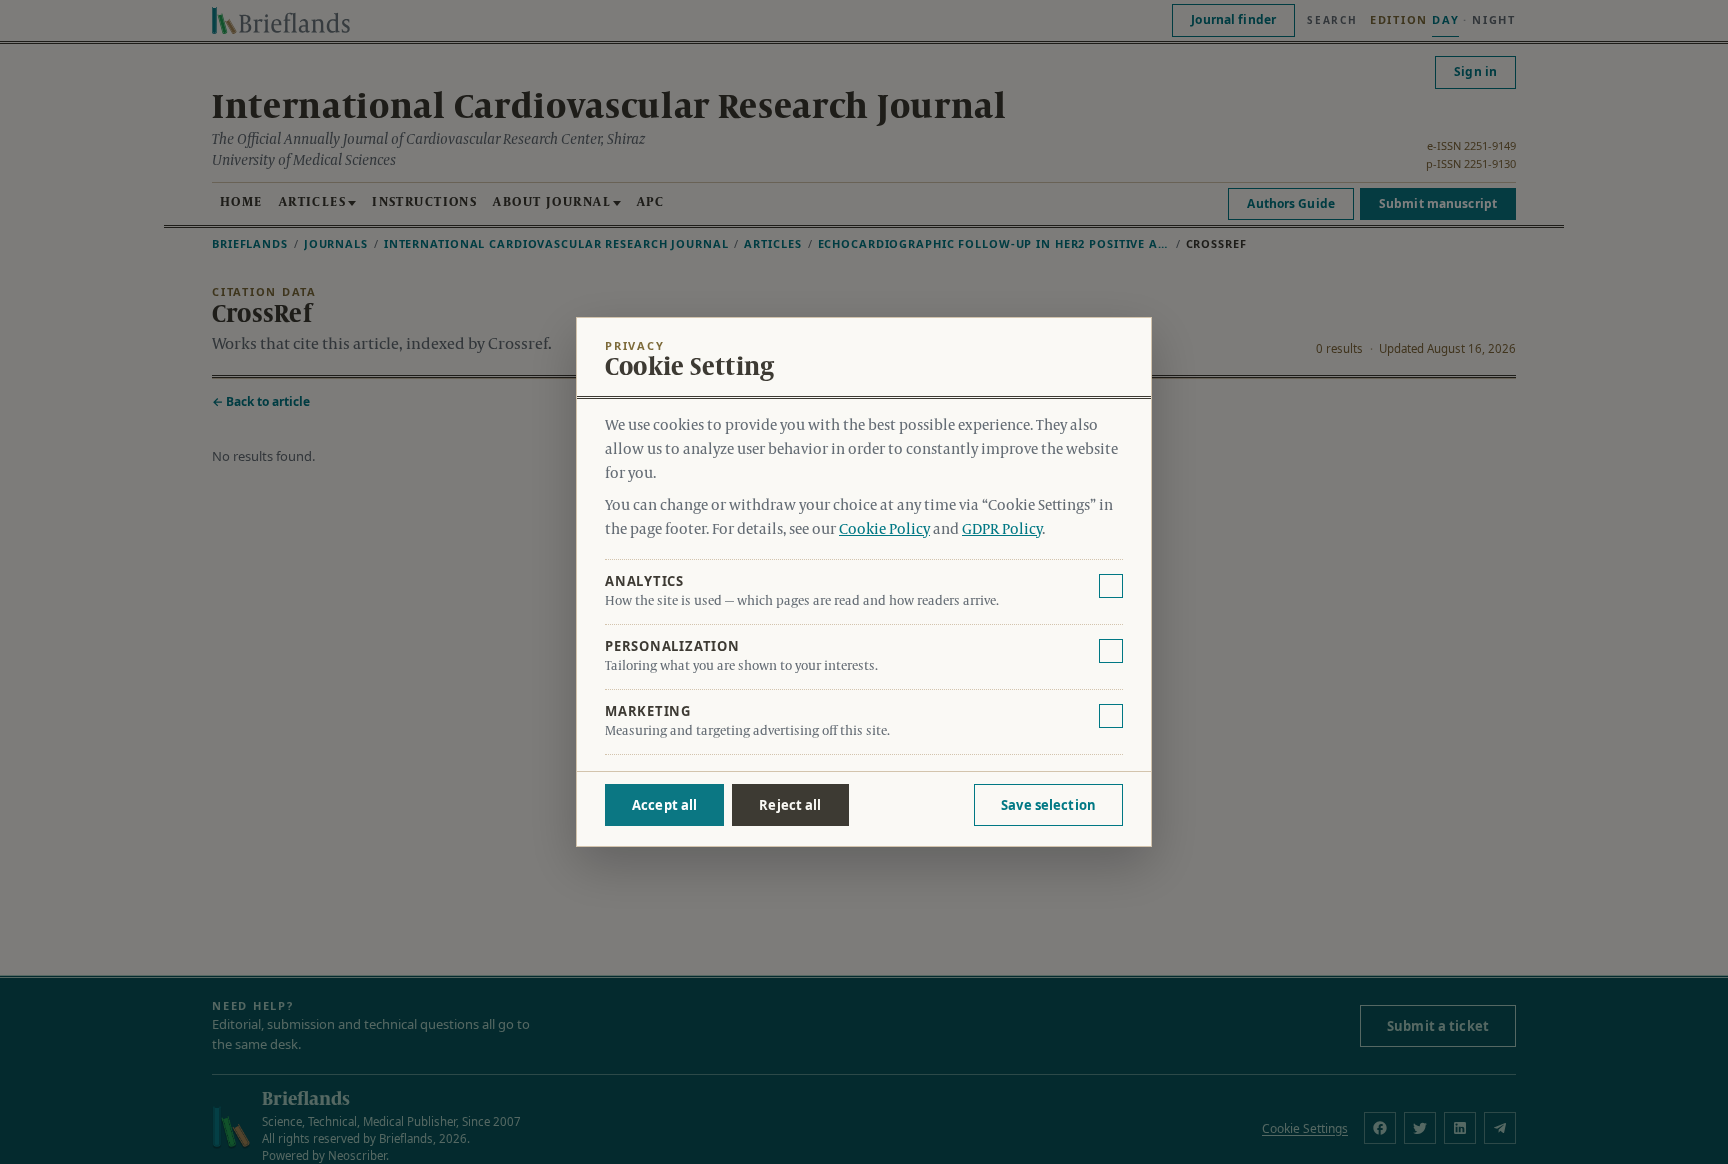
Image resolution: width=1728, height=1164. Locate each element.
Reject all (790, 805)
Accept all (664, 805)
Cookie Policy (884, 530)
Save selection (1048, 805)
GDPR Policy (1002, 530)
